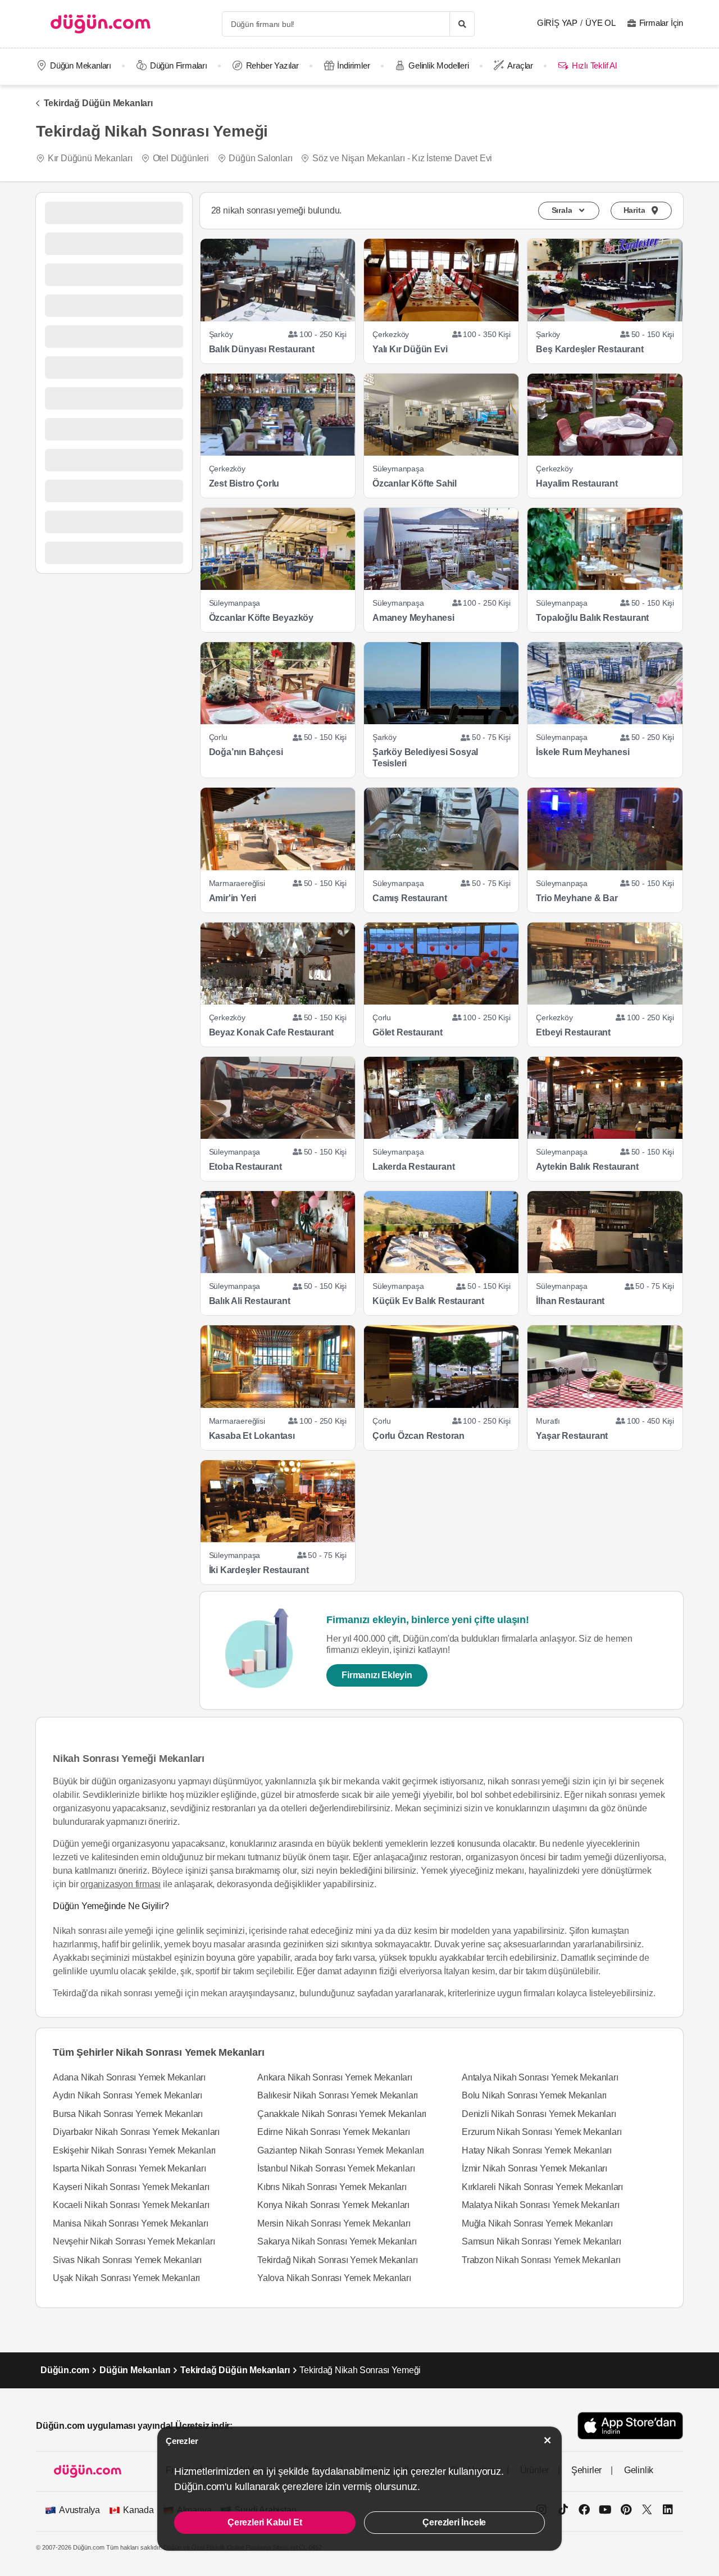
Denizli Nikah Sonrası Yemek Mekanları (539, 2114)
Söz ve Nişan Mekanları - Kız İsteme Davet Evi (402, 158)
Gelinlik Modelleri (438, 65)
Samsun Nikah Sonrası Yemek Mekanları (541, 2241)
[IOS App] (630, 2426)
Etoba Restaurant (245, 1167)
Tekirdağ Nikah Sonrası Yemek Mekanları (337, 2260)
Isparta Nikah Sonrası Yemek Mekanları (129, 2168)
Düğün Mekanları (81, 65)
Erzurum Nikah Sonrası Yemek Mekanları (542, 2132)
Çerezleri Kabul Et (265, 2522)
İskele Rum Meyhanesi (583, 752)
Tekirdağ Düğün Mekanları (98, 103)
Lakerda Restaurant (413, 1167)
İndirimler (353, 65)
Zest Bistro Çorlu (244, 483)
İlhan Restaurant (570, 1301)
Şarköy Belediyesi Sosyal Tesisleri (425, 758)
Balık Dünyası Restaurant (262, 349)
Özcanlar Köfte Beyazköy (261, 618)
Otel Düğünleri (181, 158)
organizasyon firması (120, 1884)
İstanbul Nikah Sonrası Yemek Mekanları (336, 2168)
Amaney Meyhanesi (413, 618)
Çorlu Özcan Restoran (418, 1436)
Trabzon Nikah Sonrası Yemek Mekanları (541, 2260)
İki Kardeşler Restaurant (259, 1570)
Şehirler (586, 2470)
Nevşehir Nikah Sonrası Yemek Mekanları (134, 2241)
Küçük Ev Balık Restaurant (428, 1301)
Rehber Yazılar (272, 65)
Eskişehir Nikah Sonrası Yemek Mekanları (134, 2150)
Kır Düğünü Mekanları (90, 158)
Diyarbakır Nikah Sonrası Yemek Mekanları (136, 2132)
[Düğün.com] (101, 24)
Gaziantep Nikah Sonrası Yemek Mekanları (341, 2150)
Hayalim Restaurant (577, 483)
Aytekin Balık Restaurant (587, 1167)
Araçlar (520, 65)
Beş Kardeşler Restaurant (590, 349)
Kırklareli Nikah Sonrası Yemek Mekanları (542, 2187)
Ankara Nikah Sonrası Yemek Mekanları (335, 2077)
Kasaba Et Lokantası (252, 1436)
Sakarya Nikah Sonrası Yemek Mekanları (337, 2241)
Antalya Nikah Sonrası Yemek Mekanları (540, 2077)
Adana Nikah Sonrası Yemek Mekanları (129, 2077)
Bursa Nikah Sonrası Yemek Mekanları (128, 2114)
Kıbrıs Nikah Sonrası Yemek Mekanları (332, 2187)
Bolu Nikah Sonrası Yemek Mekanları (534, 2095)
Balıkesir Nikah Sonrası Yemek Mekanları (338, 2095)
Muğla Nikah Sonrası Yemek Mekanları (537, 2223)
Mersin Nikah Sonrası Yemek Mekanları (334, 2223)
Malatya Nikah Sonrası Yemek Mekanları (541, 2205)
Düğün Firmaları (179, 65)
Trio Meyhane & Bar (577, 898)
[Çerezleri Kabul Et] (548, 2440)
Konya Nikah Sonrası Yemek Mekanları (333, 2205)
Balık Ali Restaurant (250, 1301)
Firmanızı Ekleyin (377, 1675)
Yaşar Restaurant (572, 1436)
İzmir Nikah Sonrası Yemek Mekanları (534, 2168)
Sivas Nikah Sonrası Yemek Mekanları (127, 2260)
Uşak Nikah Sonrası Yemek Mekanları (126, 2278)
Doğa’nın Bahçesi (246, 752)
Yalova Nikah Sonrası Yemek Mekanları (334, 2278)
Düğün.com (65, 2370)
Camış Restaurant (410, 898)
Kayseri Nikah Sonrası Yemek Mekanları (131, 2187)
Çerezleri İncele (454, 2522)
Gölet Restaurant (408, 1032)
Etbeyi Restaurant (573, 1032)
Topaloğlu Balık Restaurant (592, 618)
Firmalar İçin (661, 23)
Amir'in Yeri (233, 898)
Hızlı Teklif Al (594, 65)
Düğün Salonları (260, 158)
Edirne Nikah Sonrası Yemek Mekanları (334, 2132)
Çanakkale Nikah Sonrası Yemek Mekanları (342, 2114)
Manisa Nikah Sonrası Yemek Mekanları (131, 2223)
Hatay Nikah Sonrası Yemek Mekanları (537, 2150)
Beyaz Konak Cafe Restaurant (272, 1032)
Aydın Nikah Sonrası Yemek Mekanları (128, 2095)
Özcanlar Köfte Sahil (415, 483)
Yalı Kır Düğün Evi (410, 349)
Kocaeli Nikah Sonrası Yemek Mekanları (131, 2205)
